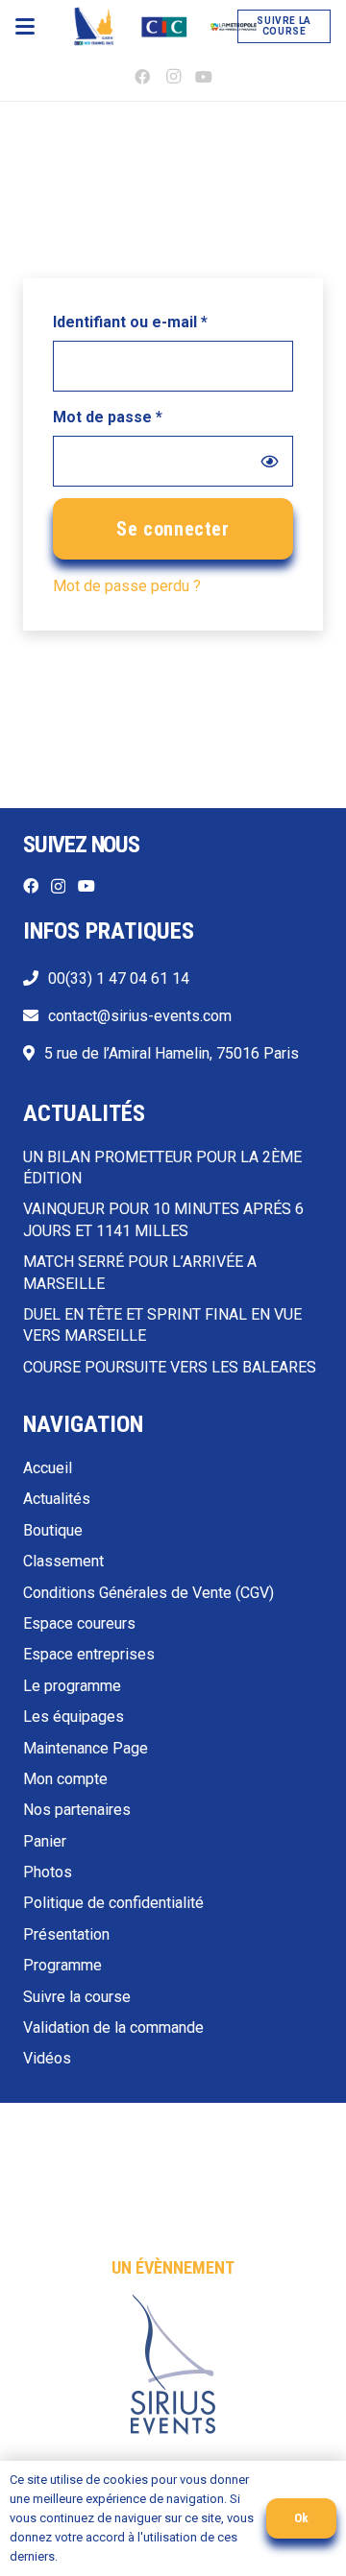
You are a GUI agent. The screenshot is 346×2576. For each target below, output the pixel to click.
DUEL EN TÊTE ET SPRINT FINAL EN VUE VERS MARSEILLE (162, 1325)
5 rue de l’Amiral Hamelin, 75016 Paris (172, 1053)
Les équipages (74, 1717)
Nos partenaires (77, 1810)
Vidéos (47, 2058)
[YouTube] (204, 77)
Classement (63, 1561)
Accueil (48, 1468)
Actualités (57, 1499)
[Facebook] (142, 77)
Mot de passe (148, 417)
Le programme (72, 1686)
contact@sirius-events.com (140, 1016)
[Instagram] (173, 77)
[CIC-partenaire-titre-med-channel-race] (164, 27)
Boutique (53, 1530)
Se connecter (173, 529)
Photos (48, 1872)
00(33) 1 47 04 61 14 (119, 978)
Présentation (66, 1934)
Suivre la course (77, 1997)
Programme (62, 1965)
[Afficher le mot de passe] (269, 461)
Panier (45, 1841)
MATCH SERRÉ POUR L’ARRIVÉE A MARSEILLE (140, 1272)
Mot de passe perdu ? (127, 586)
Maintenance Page (86, 1748)
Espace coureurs (79, 1623)
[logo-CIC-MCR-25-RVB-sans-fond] (93, 27)
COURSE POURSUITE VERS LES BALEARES (170, 1367)
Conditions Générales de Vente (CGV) (148, 1593)
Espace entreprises (89, 1654)
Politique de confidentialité (113, 1903)
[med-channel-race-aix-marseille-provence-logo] (234, 27)
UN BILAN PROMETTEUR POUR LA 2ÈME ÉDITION (162, 1168)
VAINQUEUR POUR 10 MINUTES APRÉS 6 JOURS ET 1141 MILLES (163, 1219)
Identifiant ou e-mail (171, 322)
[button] (25, 27)
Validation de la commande (113, 2027)
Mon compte (65, 1779)
